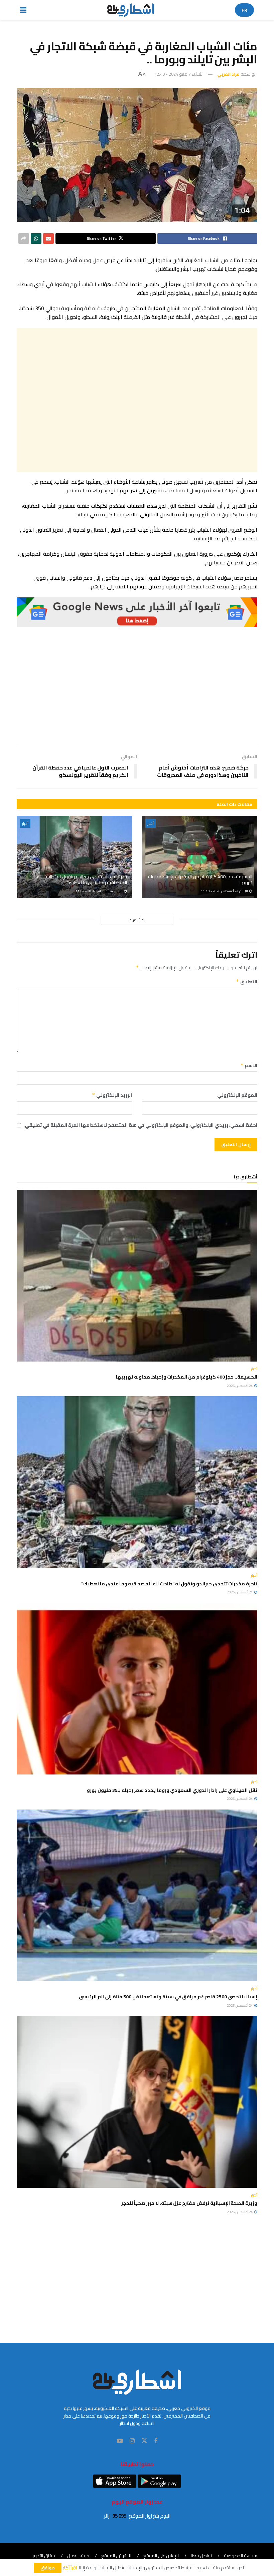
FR (244, 10)
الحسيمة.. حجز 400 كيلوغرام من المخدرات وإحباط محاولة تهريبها (200, 880)
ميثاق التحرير (44, 2556)
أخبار (151, 824)
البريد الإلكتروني (112, 1095)
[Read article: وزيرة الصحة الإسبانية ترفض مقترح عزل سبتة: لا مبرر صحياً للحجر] (137, 2102)
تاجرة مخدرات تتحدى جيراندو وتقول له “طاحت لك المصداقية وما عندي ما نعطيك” (82, 880)
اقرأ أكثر (70, 2568)
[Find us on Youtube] (120, 2441)
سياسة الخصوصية (241, 2556)
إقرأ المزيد (137, 920)
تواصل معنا (201, 2556)
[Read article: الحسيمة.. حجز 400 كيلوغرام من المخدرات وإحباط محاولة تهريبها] (200, 857)
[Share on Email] (48, 238)
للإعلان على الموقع (161, 2556)
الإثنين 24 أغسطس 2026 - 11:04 (99, 891)
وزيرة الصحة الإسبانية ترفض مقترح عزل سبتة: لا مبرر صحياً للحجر (189, 2203)
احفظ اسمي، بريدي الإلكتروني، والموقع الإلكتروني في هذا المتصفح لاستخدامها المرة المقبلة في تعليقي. (140, 1125)
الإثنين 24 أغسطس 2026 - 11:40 (225, 891)
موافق (48, 2568)
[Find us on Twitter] (144, 2441)
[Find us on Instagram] (132, 2441)
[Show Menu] (23, 10)
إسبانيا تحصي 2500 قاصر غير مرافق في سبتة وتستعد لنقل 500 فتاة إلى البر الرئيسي (168, 1997)
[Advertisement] (137, 400)
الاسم (249, 1065)
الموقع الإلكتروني (237, 1095)
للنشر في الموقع (116, 2556)
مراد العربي (228, 74)
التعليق (247, 982)
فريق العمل (78, 2556)
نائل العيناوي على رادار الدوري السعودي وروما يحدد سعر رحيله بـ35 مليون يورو (172, 1790)
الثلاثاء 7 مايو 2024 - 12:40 (179, 74)
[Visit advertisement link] (137, 612)
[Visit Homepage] (131, 10)
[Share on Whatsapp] (36, 238)
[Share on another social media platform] (24, 238)
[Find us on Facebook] (156, 2441)
